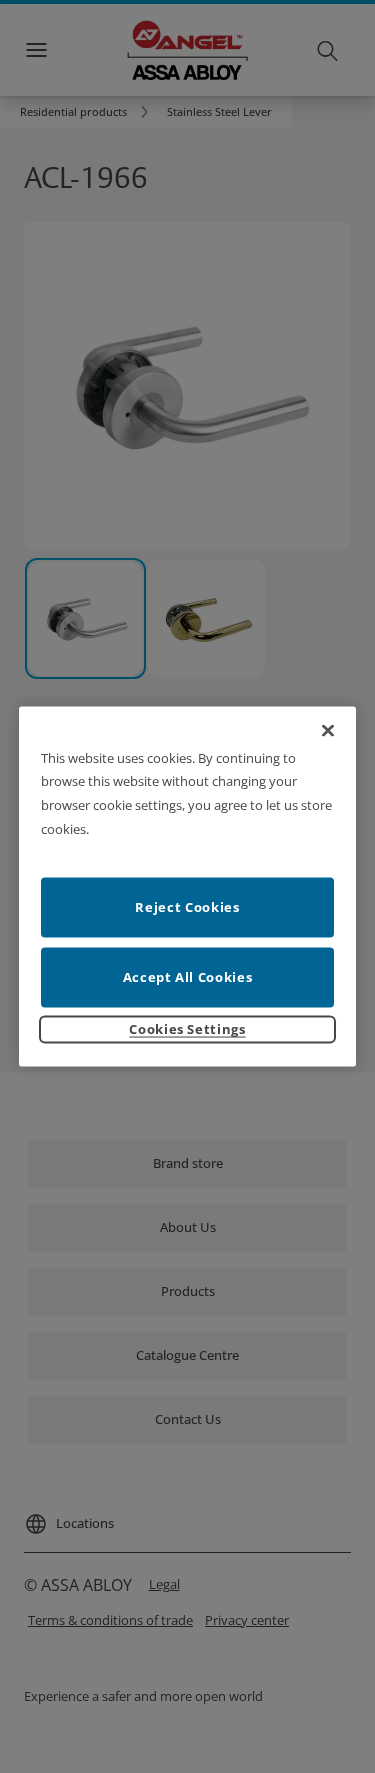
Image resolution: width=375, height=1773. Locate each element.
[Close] (328, 730)
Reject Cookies (187, 907)
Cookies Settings (187, 1029)
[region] (188, 886)
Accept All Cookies (188, 977)
